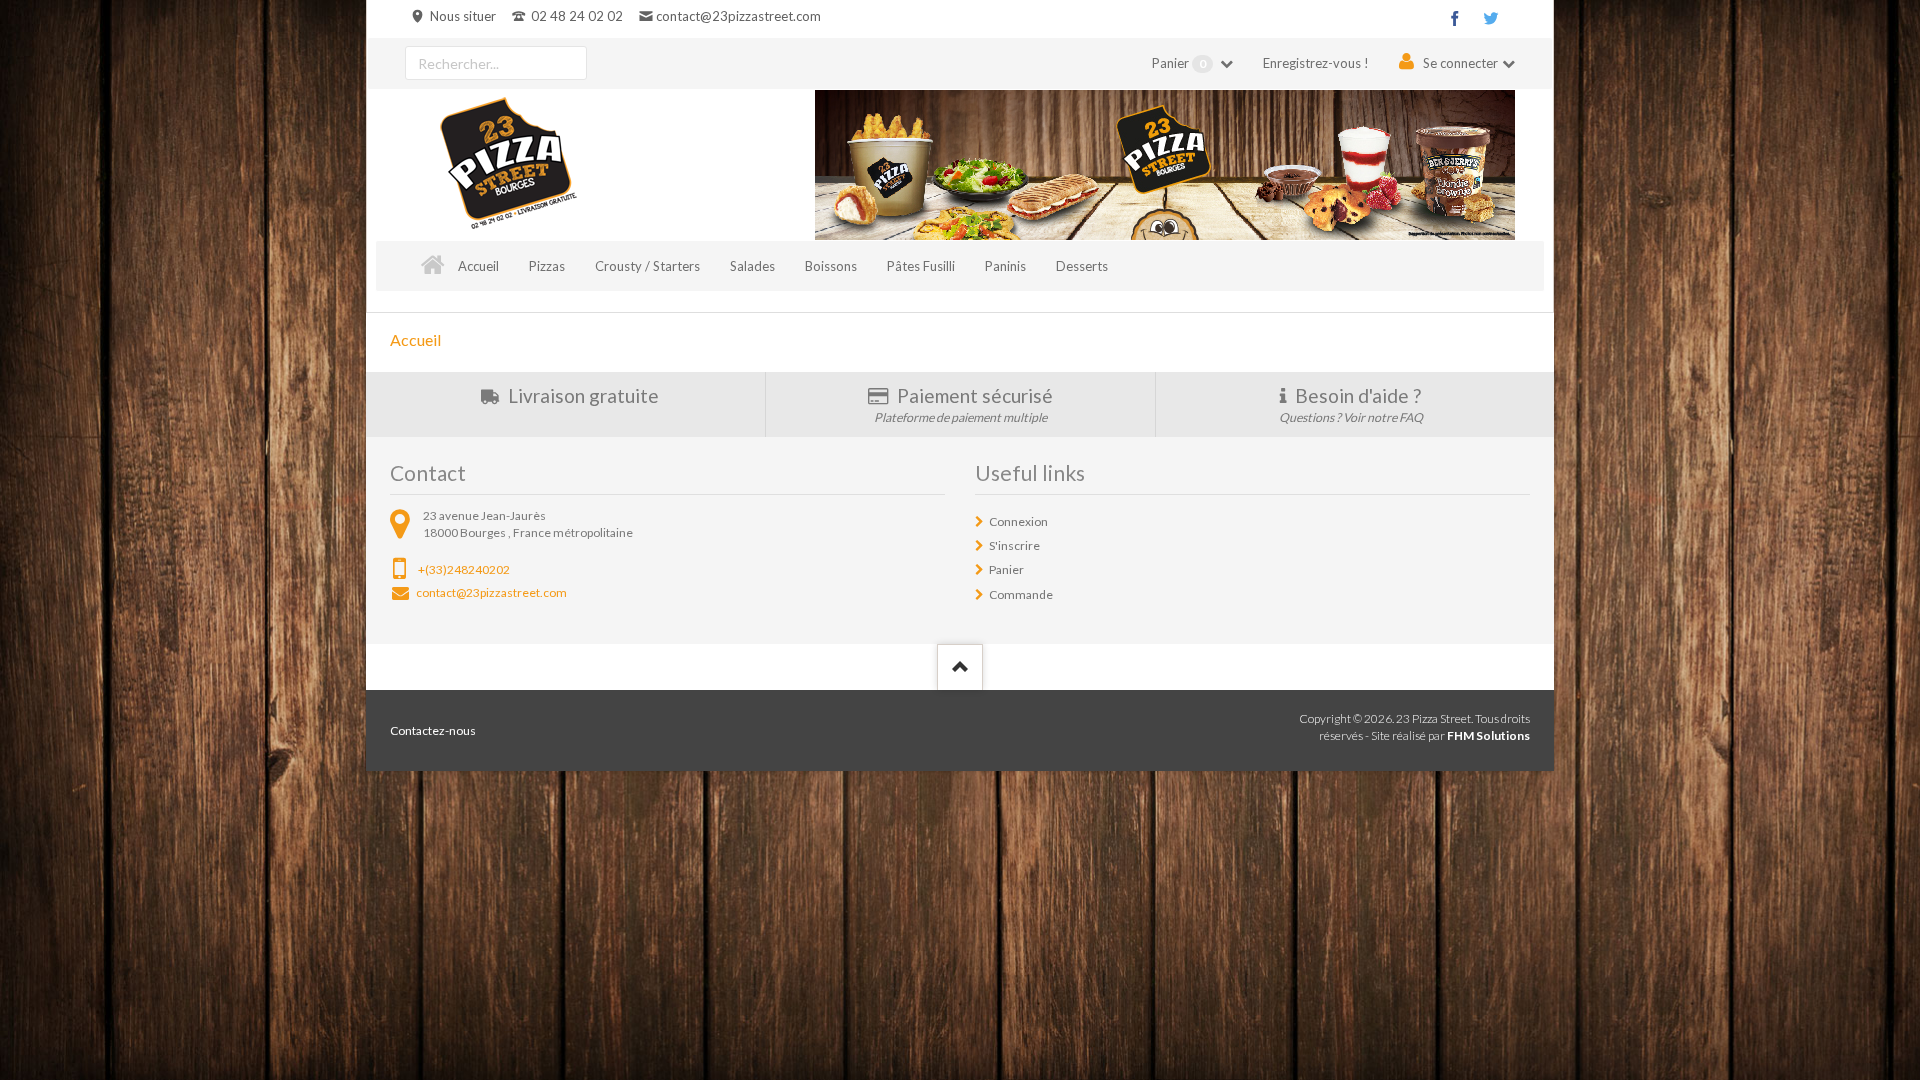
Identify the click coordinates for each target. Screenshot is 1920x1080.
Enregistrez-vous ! (1316, 63)
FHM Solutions (1488, 735)
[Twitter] (1491, 18)
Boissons (831, 266)
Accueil (478, 266)
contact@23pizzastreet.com (738, 16)
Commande (1021, 594)
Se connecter (1460, 63)
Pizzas (547, 266)
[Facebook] (1455, 18)
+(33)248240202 (464, 569)
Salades (752, 266)
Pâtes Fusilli (921, 266)
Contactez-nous (433, 730)
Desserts (1082, 266)
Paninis (1005, 266)
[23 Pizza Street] (508, 165)
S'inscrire (1014, 545)
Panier (1179, 63)
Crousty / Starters (647, 266)
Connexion (1018, 521)
